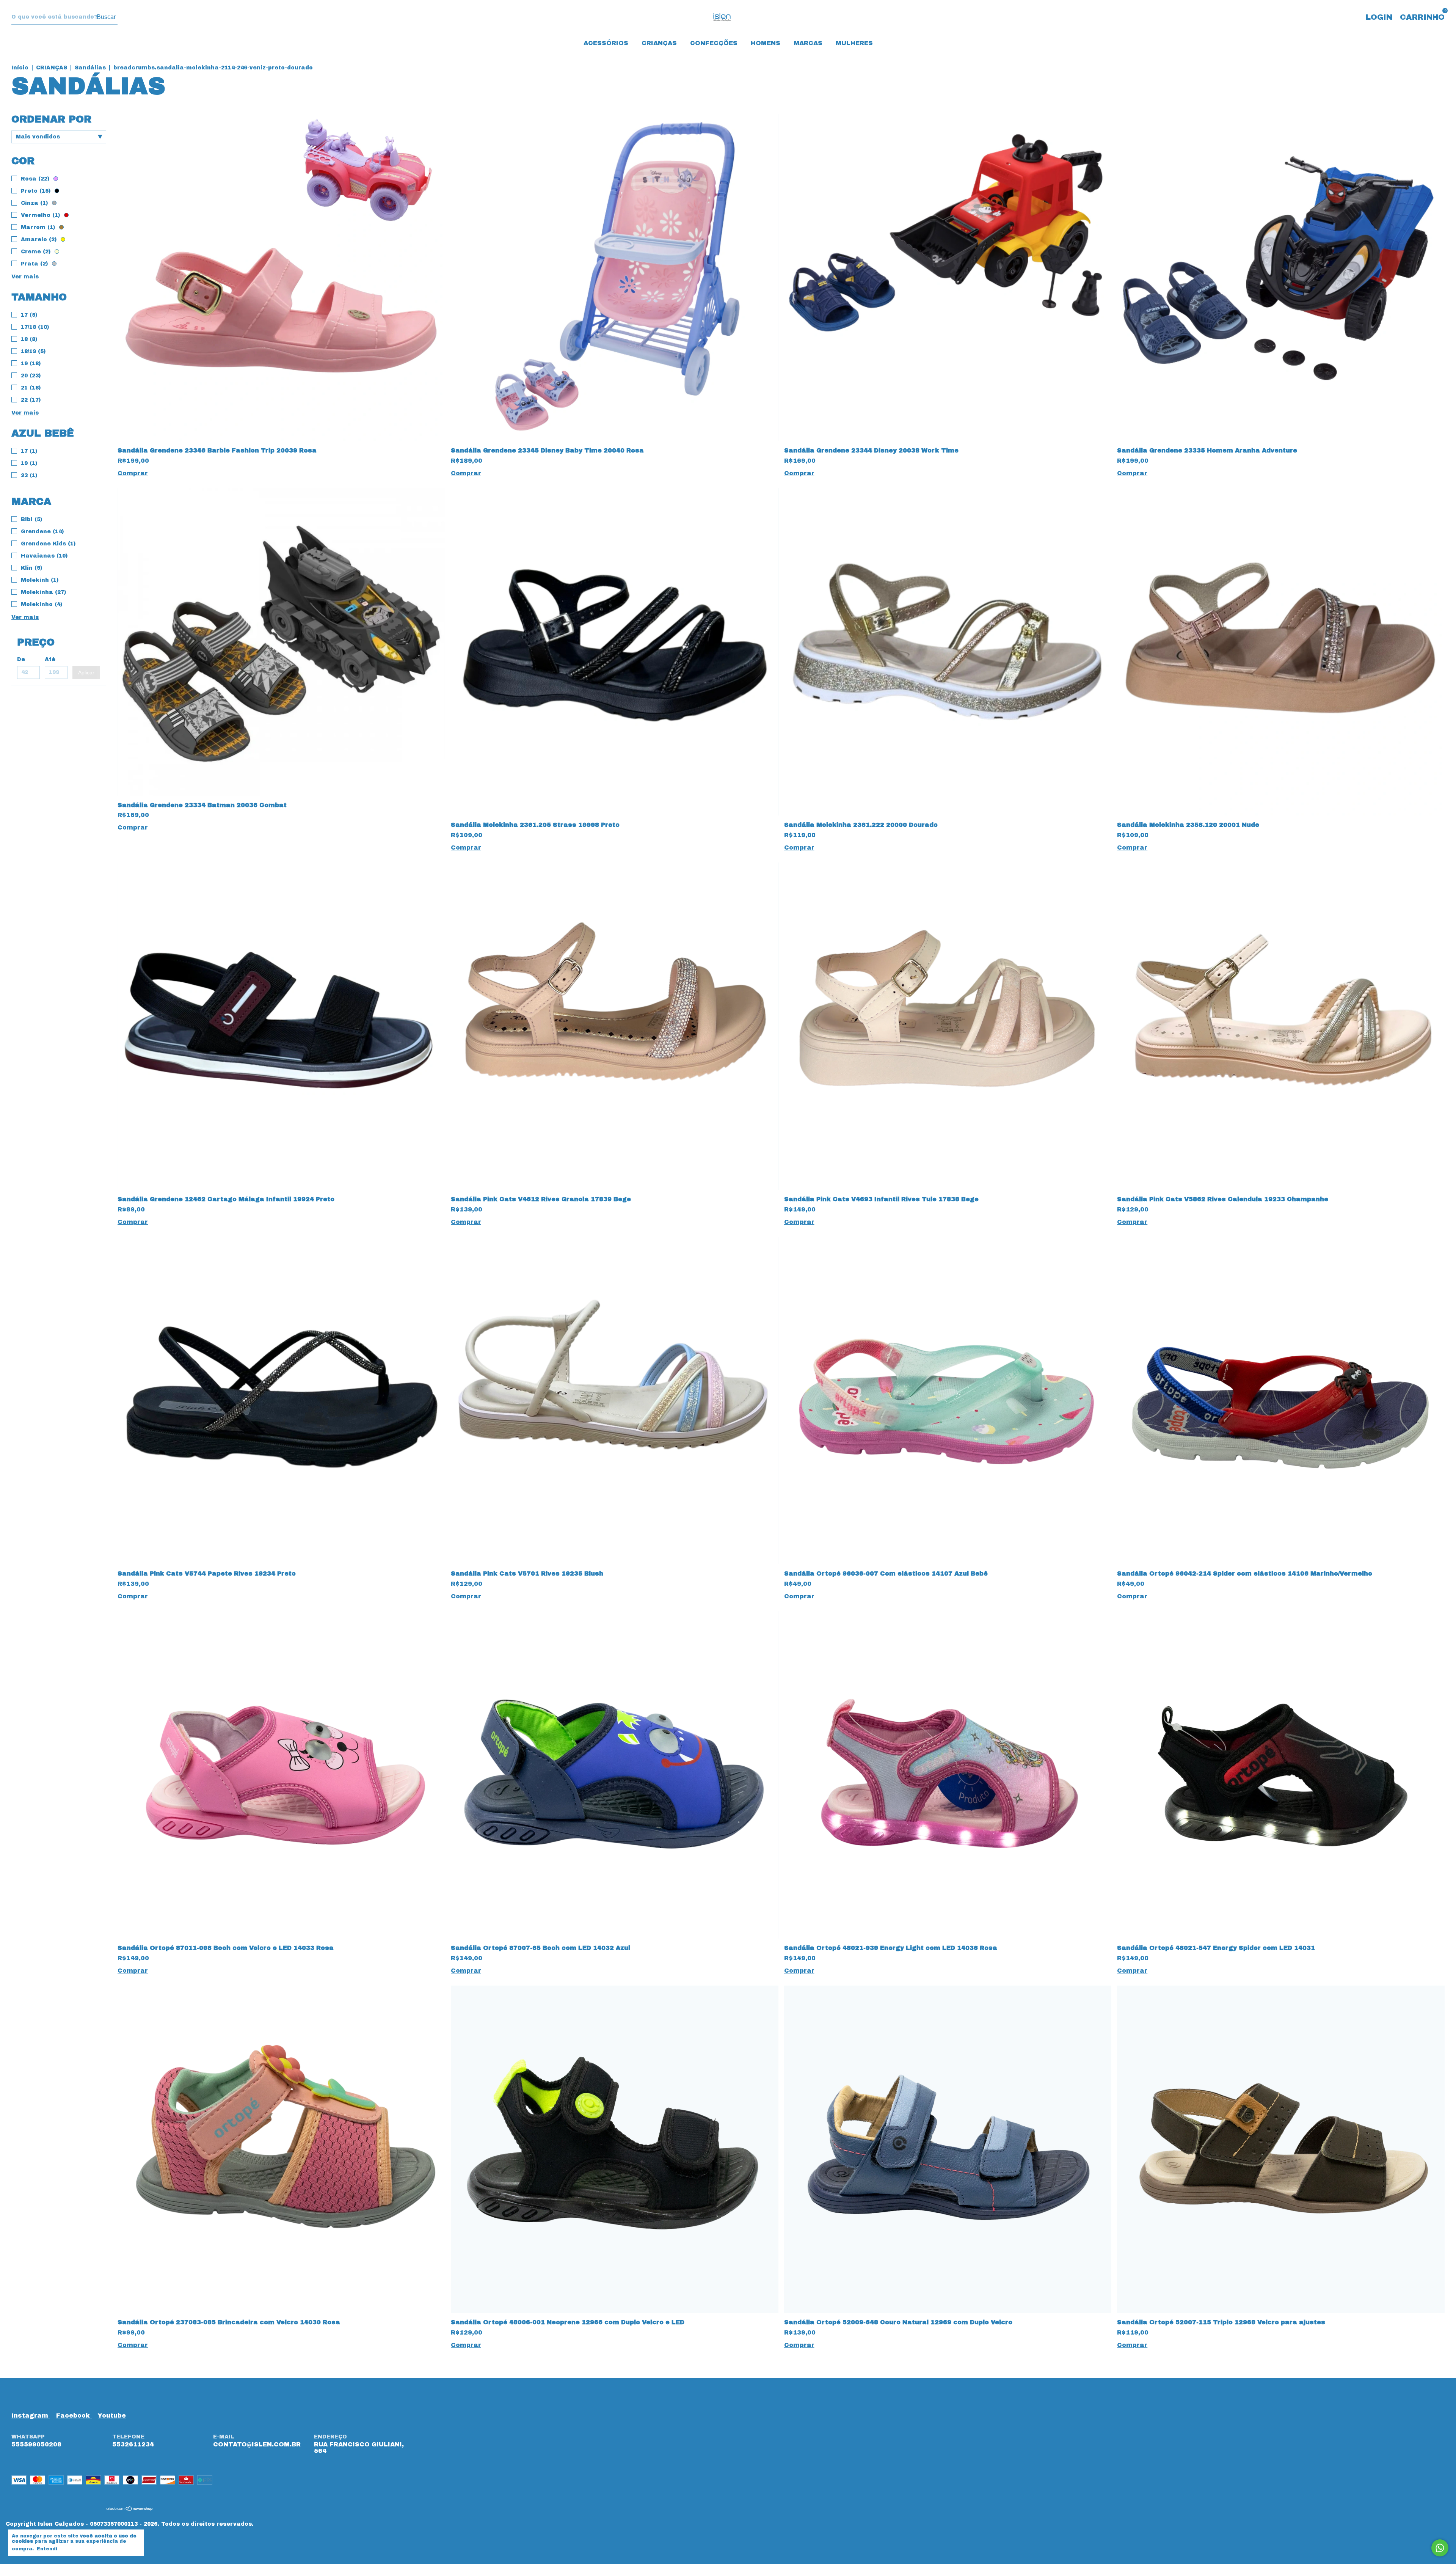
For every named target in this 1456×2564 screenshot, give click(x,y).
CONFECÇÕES (714, 43)
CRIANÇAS (659, 43)
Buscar (106, 17)
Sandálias (91, 68)
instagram (31, 2416)
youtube (112, 2416)
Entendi (47, 2549)
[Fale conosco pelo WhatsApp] (1440, 2548)
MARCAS (808, 43)
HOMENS (766, 43)
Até (50, 659)
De (21, 659)
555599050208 (36, 2444)
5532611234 (133, 2444)
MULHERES (854, 43)
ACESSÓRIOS (606, 43)
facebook (74, 2416)
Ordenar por (51, 119)
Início (20, 68)
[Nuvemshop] (130, 2509)
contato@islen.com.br (257, 2444)
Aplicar (86, 672)
